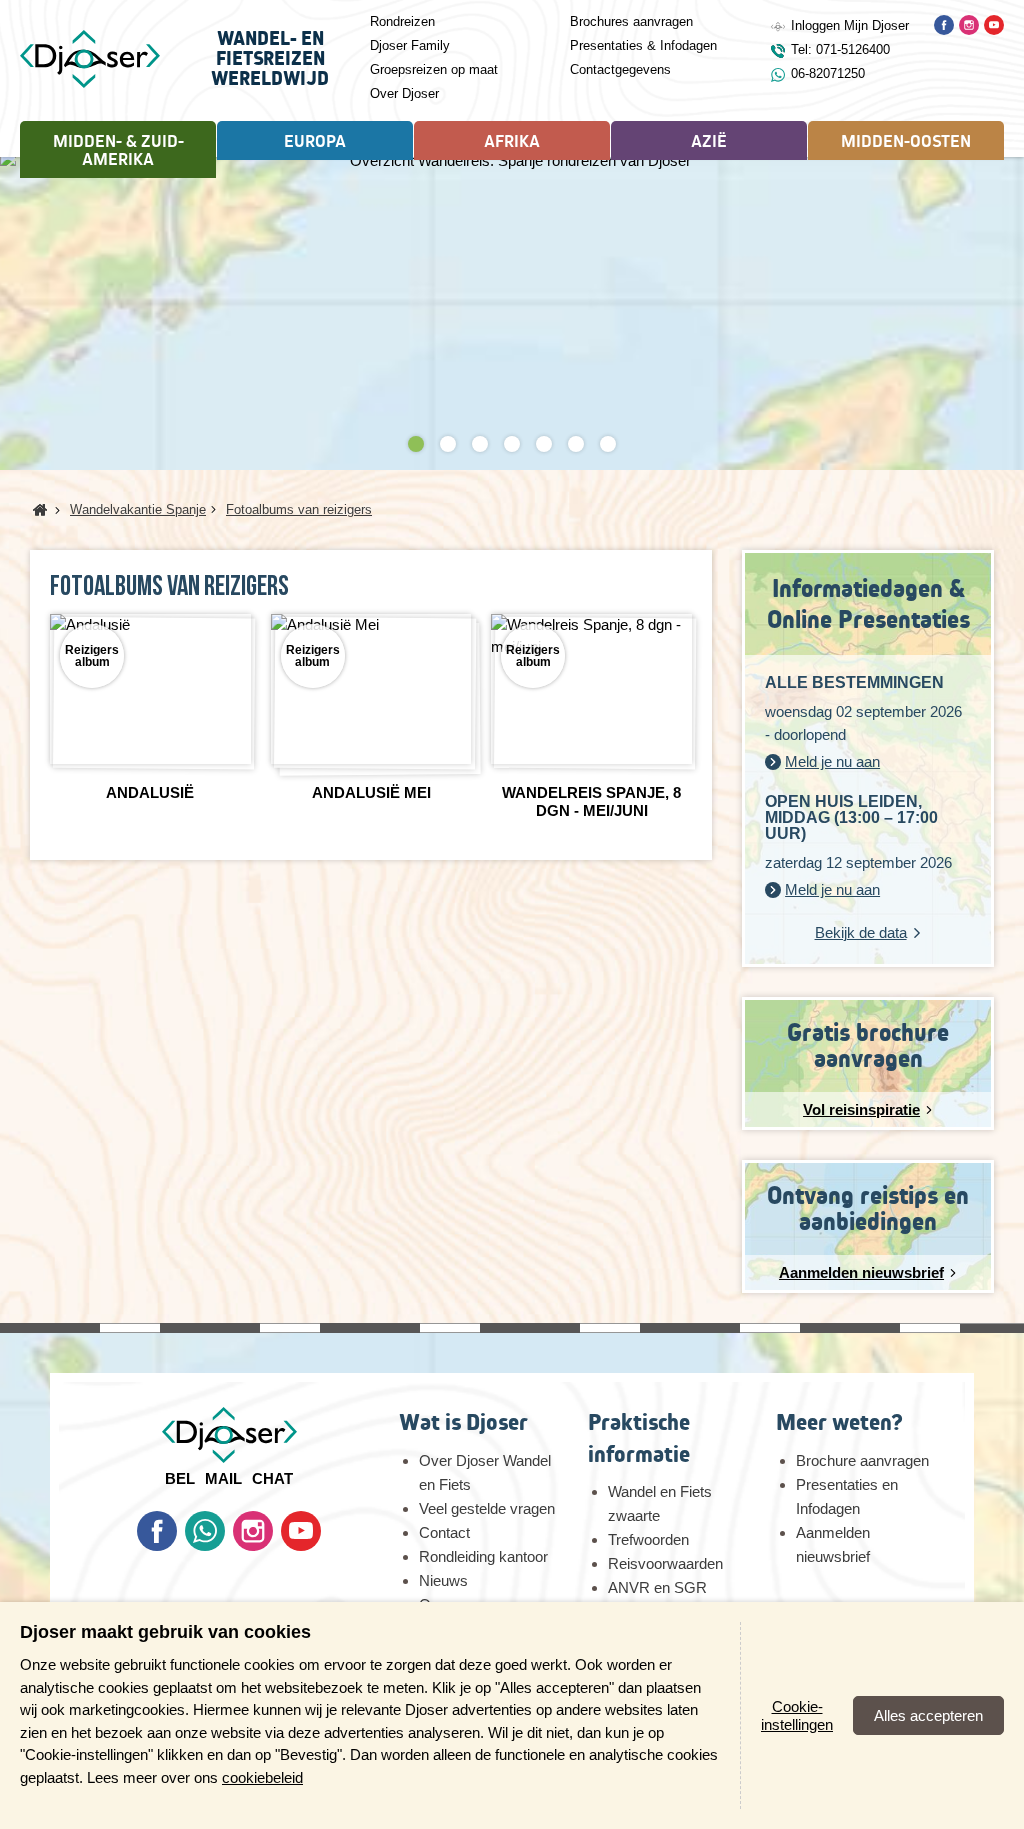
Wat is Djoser (463, 1422)
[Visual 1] (416, 444)
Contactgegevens (620, 69)
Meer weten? (839, 1422)
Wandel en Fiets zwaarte (660, 1503)
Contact (444, 1532)
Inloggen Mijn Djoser (850, 25)
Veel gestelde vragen (487, 1508)
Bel (180, 1478)
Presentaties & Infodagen (643, 45)
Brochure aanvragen (862, 1460)
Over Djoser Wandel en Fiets (485, 1472)
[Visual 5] (544, 444)
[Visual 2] (448, 444)
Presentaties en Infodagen (847, 1496)
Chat (272, 1478)
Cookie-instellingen (797, 1715)
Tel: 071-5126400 (840, 49)
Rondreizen (402, 21)
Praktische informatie (639, 1438)
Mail (223, 1478)
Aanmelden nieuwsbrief (833, 1544)
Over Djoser (404, 93)
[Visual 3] (480, 444)
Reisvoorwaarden (665, 1563)
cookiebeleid (262, 1777)
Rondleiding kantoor (483, 1556)
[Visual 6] (576, 444)
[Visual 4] (512, 444)
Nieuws (443, 1580)
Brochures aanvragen (631, 21)
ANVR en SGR (657, 1587)
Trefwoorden (648, 1539)
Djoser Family (410, 45)
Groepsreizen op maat (434, 69)
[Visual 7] (608, 444)
